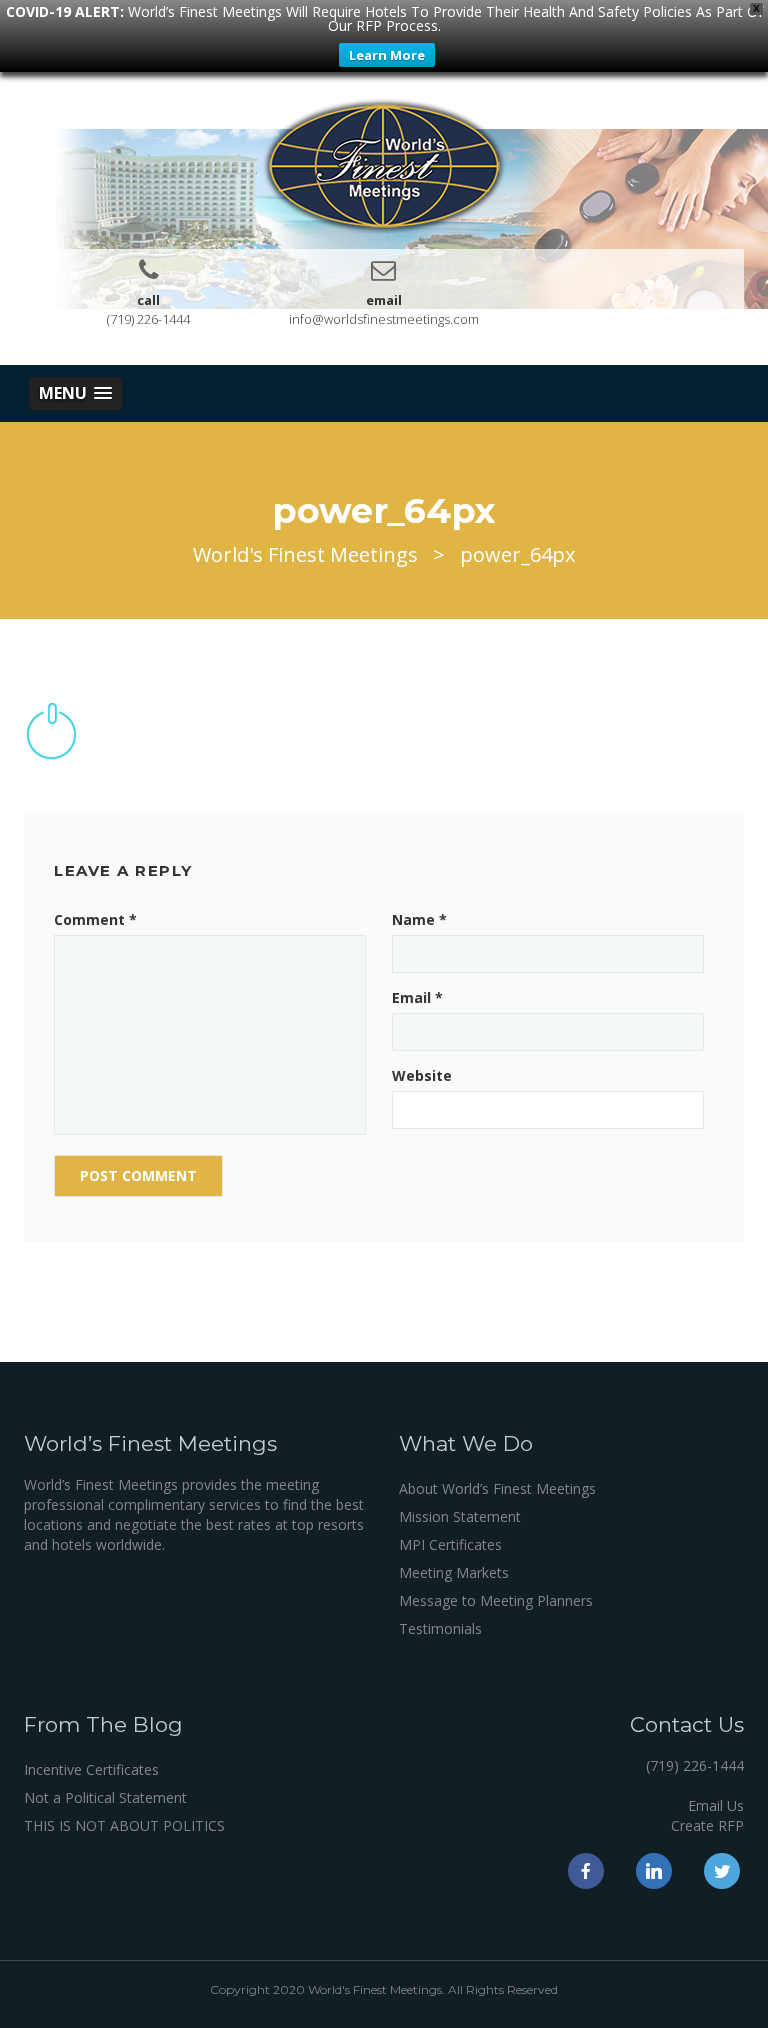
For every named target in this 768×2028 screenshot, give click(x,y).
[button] (75, 393)
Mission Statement (460, 1516)
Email (417, 997)
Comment (95, 919)
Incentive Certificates (91, 1769)
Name (419, 919)
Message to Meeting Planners (496, 1600)
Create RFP (707, 1825)
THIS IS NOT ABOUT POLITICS (124, 1825)
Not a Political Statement (105, 1797)
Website (422, 1075)
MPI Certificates (450, 1544)
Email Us (716, 1805)
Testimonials (440, 1628)
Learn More (387, 55)
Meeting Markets (454, 1572)
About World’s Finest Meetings (497, 1488)
